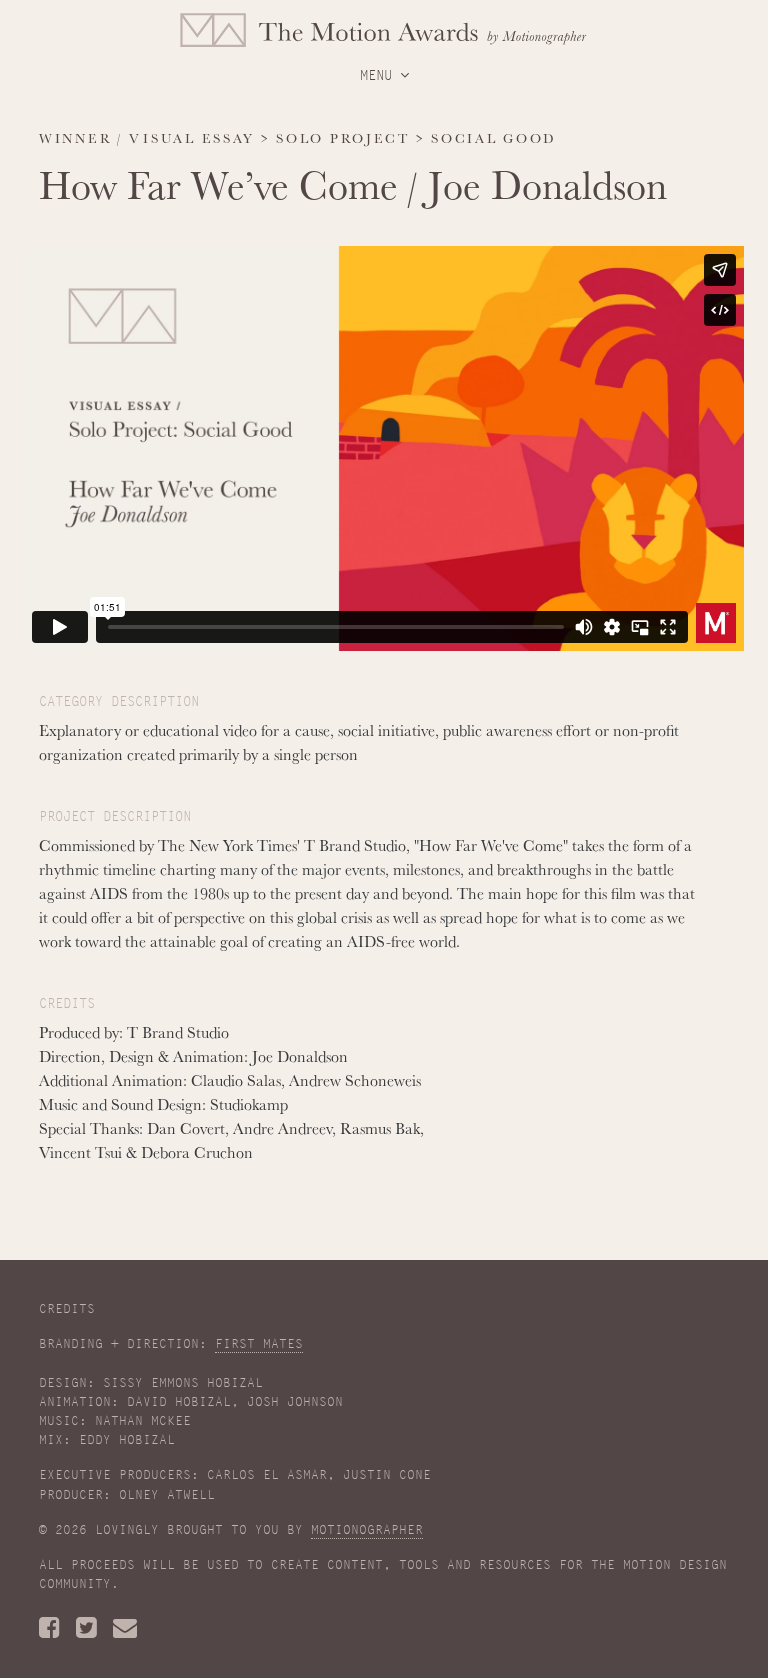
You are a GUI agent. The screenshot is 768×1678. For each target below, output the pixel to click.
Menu (380, 75)
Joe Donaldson (547, 184)
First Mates (259, 1344)
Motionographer (367, 1530)
